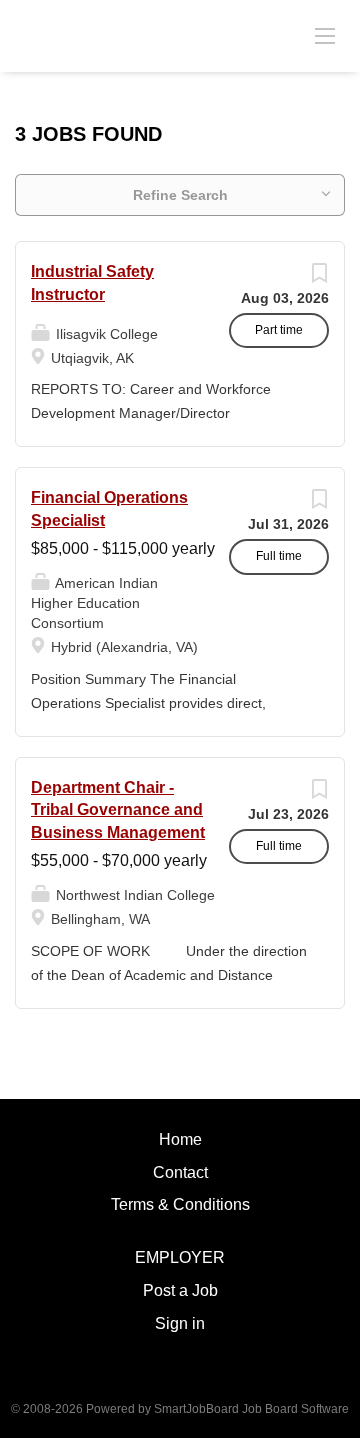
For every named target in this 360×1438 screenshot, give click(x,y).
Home (180, 1139)
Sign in (180, 1323)
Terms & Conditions (180, 1204)
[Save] (319, 278)
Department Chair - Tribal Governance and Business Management (118, 810)
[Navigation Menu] (325, 35)
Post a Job (180, 1290)
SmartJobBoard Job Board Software (251, 1409)
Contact (180, 1172)
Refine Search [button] (180, 195)
